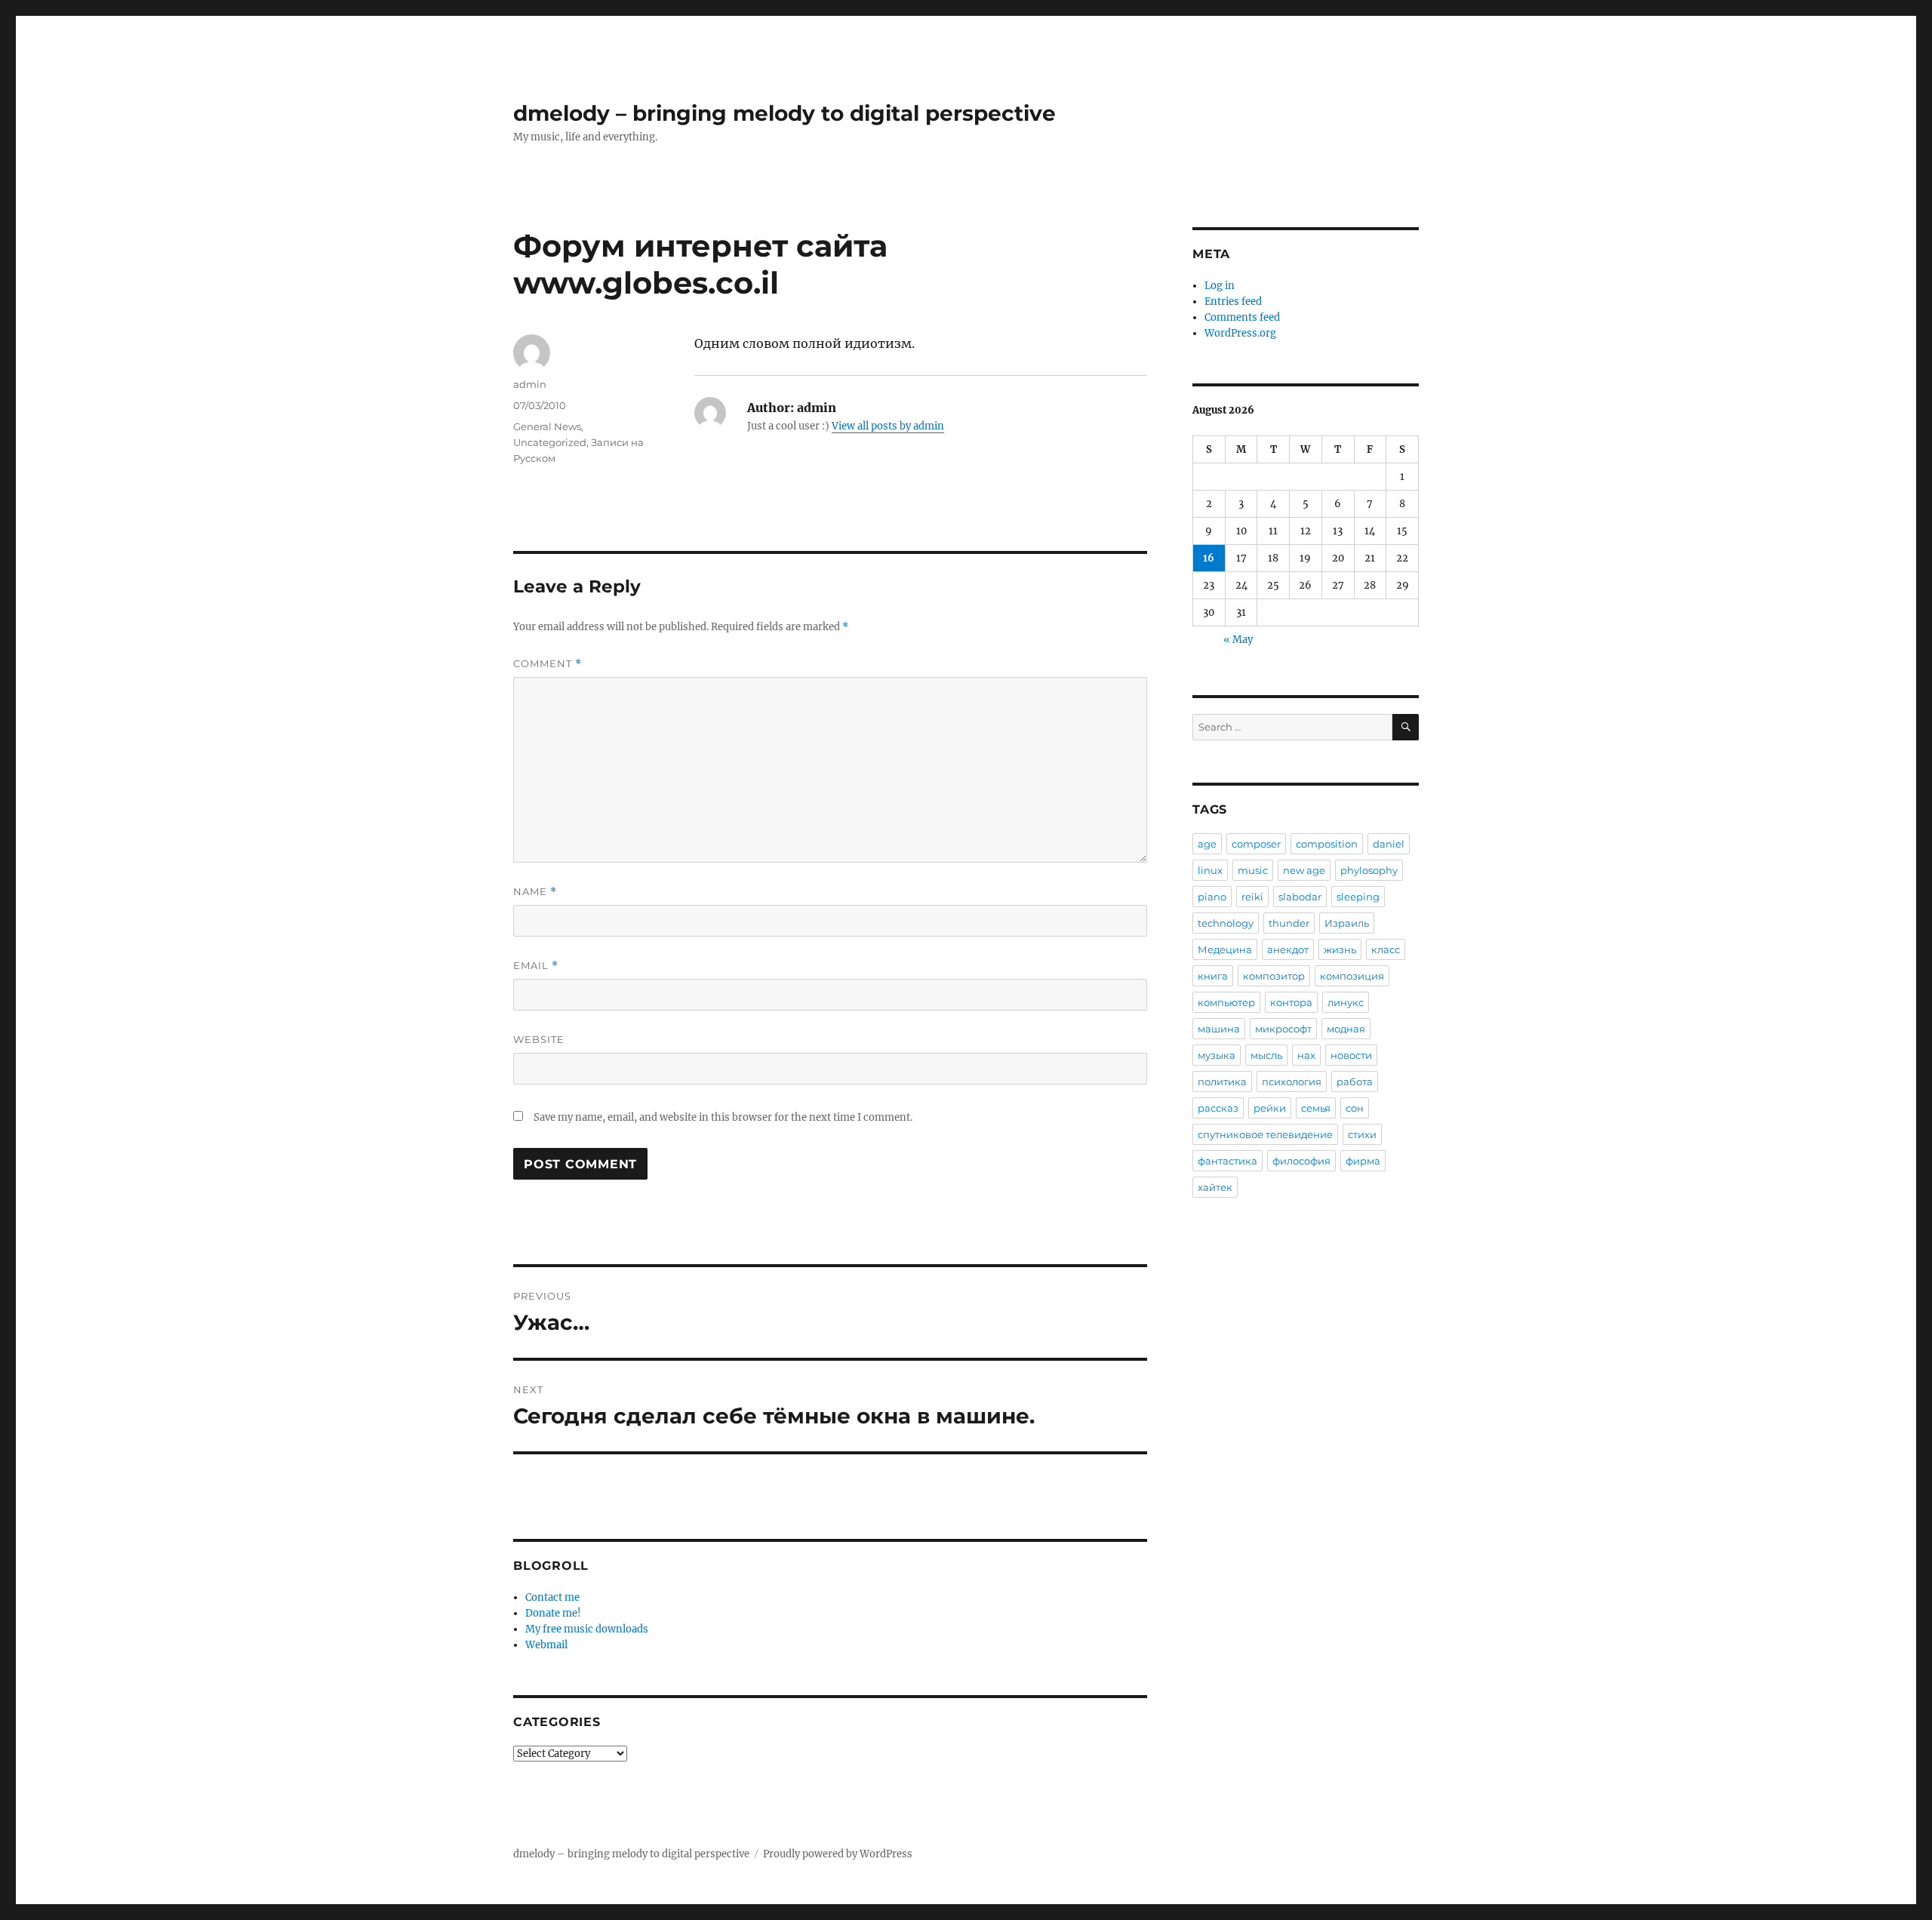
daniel (1389, 844)
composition (1327, 844)
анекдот (1288, 949)
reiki (1252, 897)
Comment (548, 664)
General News (547, 426)
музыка (1217, 1055)
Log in (1220, 286)
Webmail (546, 1645)
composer (1256, 844)
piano (1212, 897)
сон (1355, 1108)
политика (1222, 1082)
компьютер (1226, 1002)
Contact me (552, 1597)
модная (1346, 1029)
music (1253, 870)
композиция (1352, 976)
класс (1386, 949)
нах (1306, 1055)
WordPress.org (1240, 333)
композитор (1274, 976)
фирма (1363, 1161)
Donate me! (553, 1613)
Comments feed (1242, 317)
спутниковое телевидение (1265, 1134)
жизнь (1340, 949)
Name (535, 892)
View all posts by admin (888, 426)
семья (1316, 1108)
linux (1210, 870)
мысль (1266, 1055)
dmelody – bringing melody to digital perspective (784, 113)
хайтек (1215, 1187)
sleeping (1358, 897)
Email (536, 966)
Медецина (1225, 949)
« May (1238, 640)
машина (1219, 1029)
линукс (1346, 1002)
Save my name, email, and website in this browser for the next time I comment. (723, 1117)
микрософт (1283, 1029)
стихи (1362, 1134)
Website (539, 1039)
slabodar (1300, 897)
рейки (1270, 1108)
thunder (1289, 923)
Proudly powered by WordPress (838, 1854)
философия (1301, 1161)
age (1207, 844)
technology (1226, 923)
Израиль (1347, 923)
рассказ (1218, 1108)
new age (1304, 870)
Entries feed (1233, 302)
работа (1355, 1082)
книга (1213, 976)
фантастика (1227, 1161)
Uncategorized (550, 442)
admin (530, 384)
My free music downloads (587, 1629)
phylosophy (1369, 870)
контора (1291, 1002)
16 (1209, 558)
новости (1351, 1055)
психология (1292, 1082)
